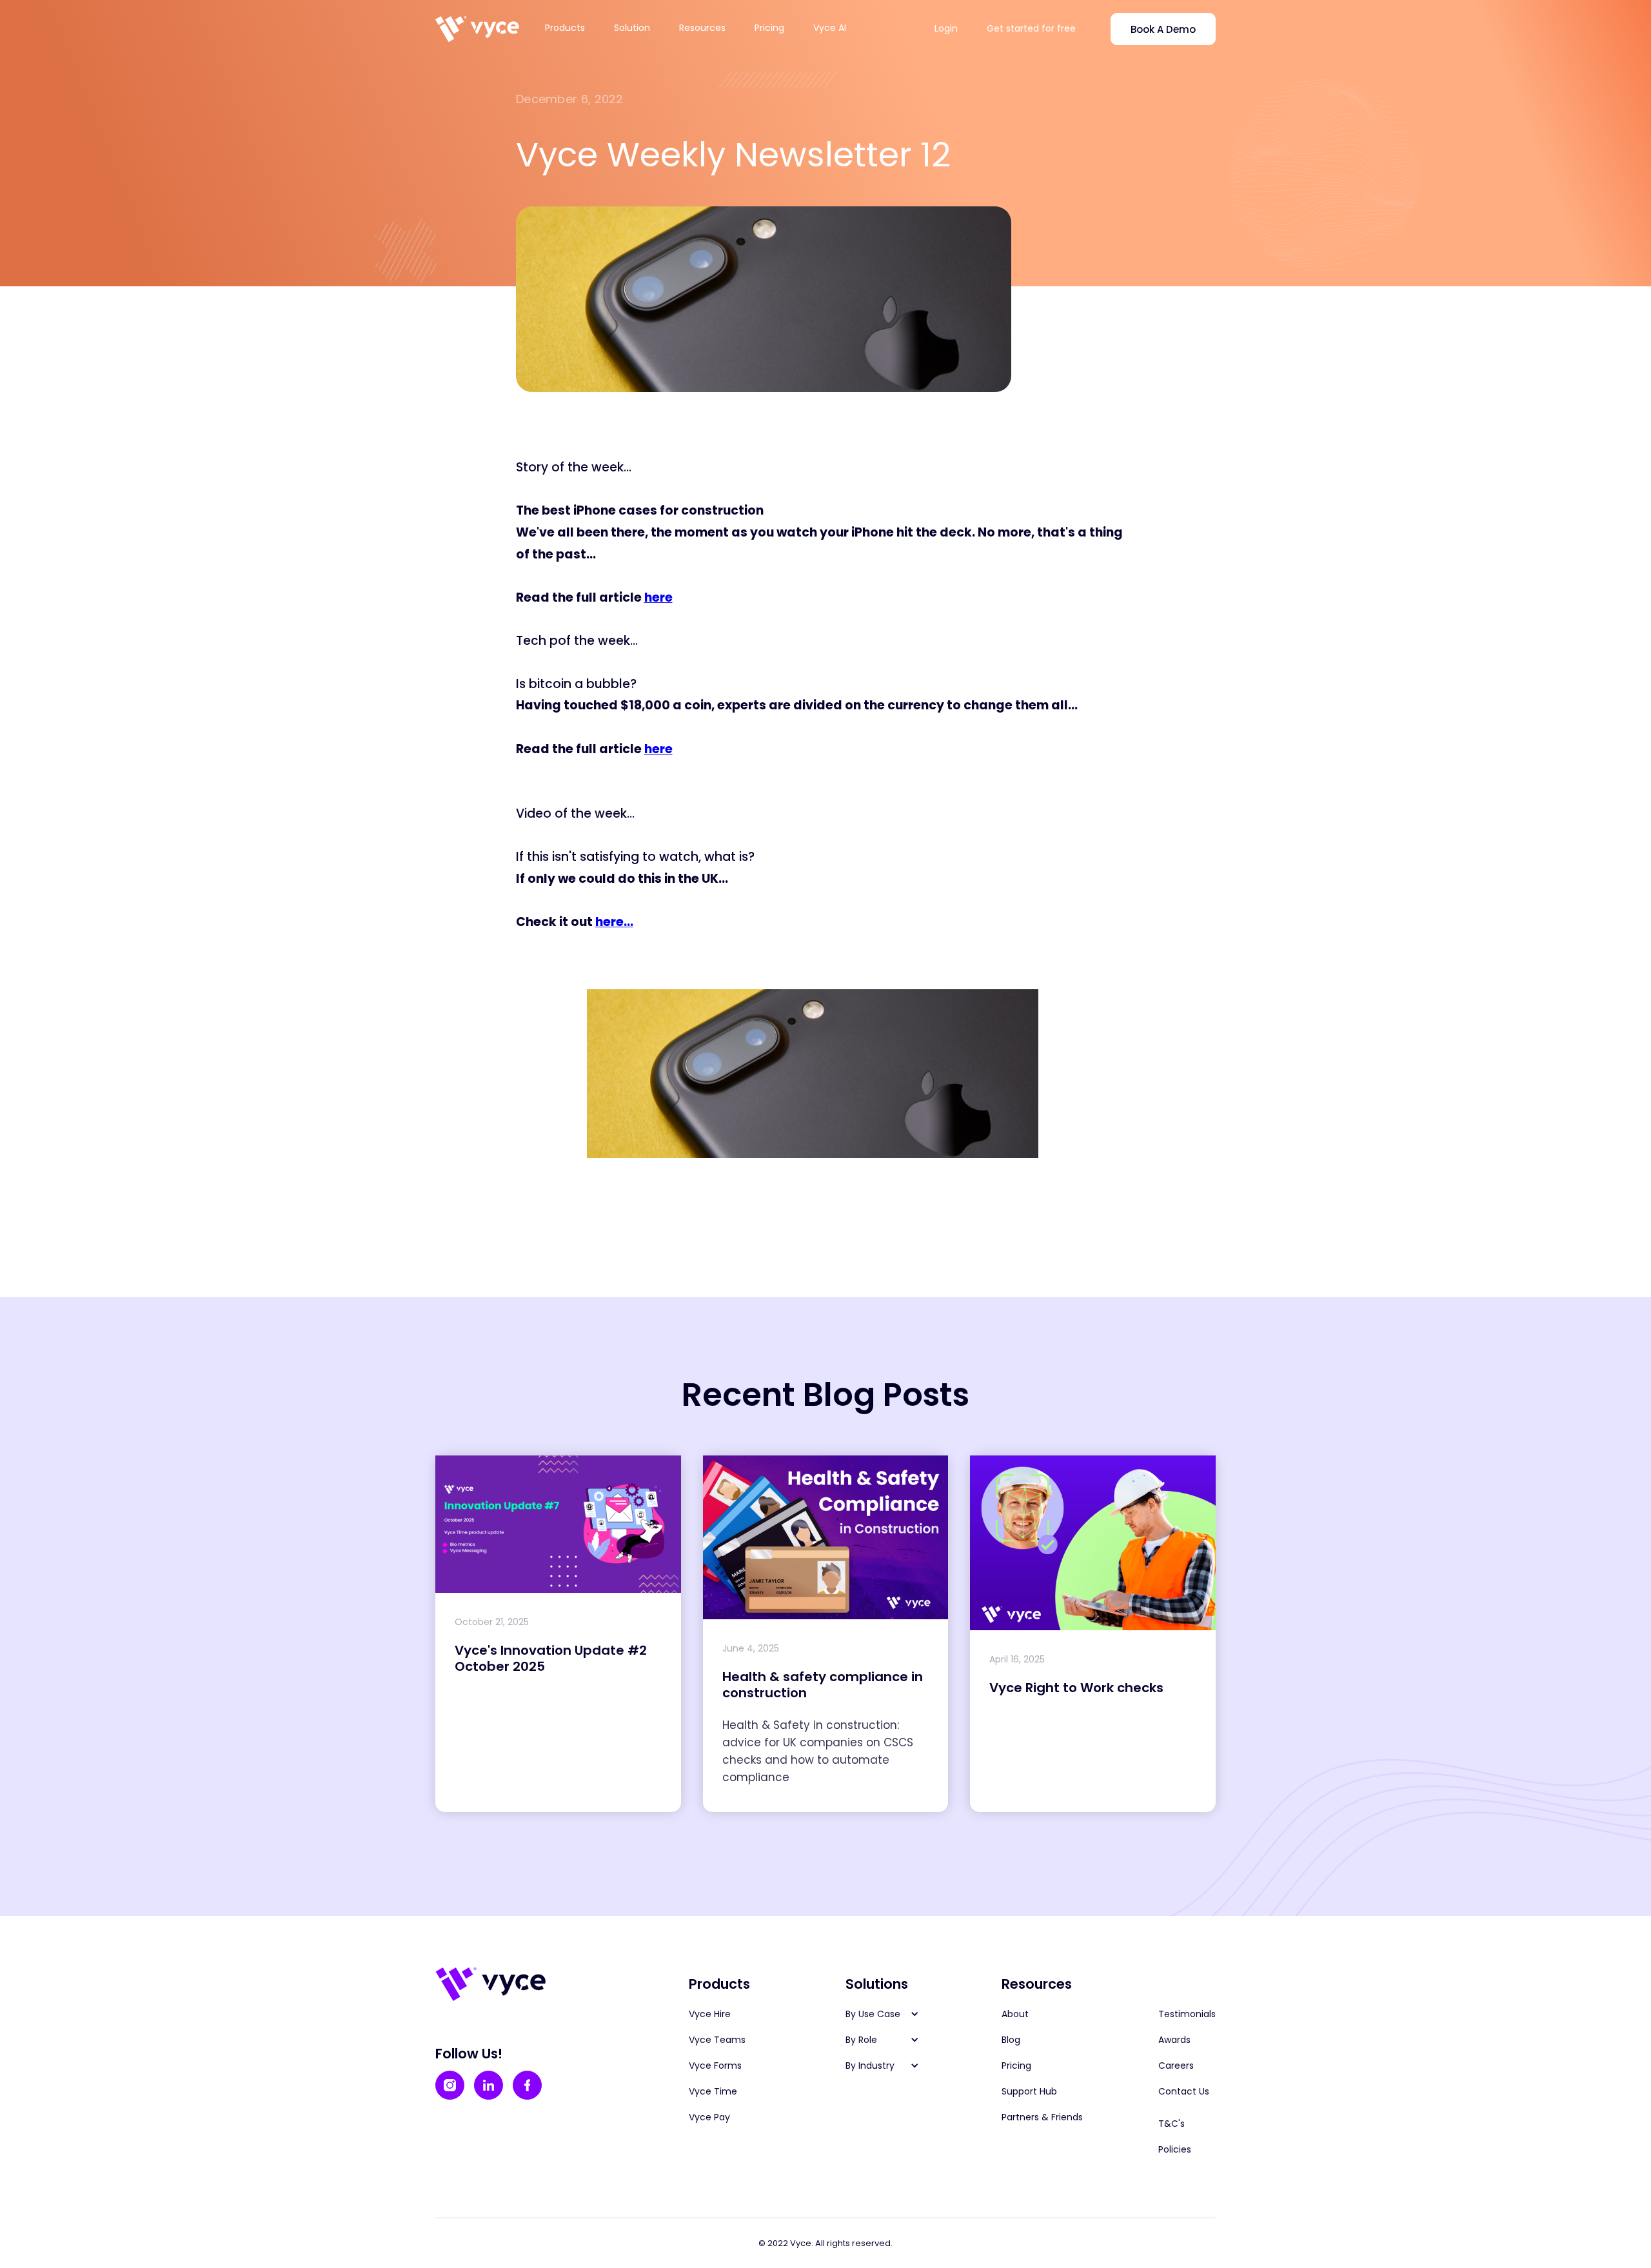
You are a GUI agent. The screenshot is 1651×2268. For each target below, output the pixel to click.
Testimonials (1187, 2014)
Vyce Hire (710, 2014)
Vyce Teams (717, 2040)
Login (946, 28)
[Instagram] (450, 2085)
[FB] (527, 2085)
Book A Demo (1163, 29)
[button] (573, 28)
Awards (1174, 2040)
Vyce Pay (709, 2117)
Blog (1011, 2040)
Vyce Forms (715, 2066)
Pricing (769, 28)
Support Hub (1029, 2091)
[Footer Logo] (490, 1984)
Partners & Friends (1042, 2117)
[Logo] (477, 29)
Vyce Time (713, 2091)
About (1015, 2014)
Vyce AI (830, 28)
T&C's (1172, 2124)
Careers (1176, 2066)
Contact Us (1184, 2091)
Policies (1175, 2149)
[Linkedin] (489, 2085)
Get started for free (1031, 28)
